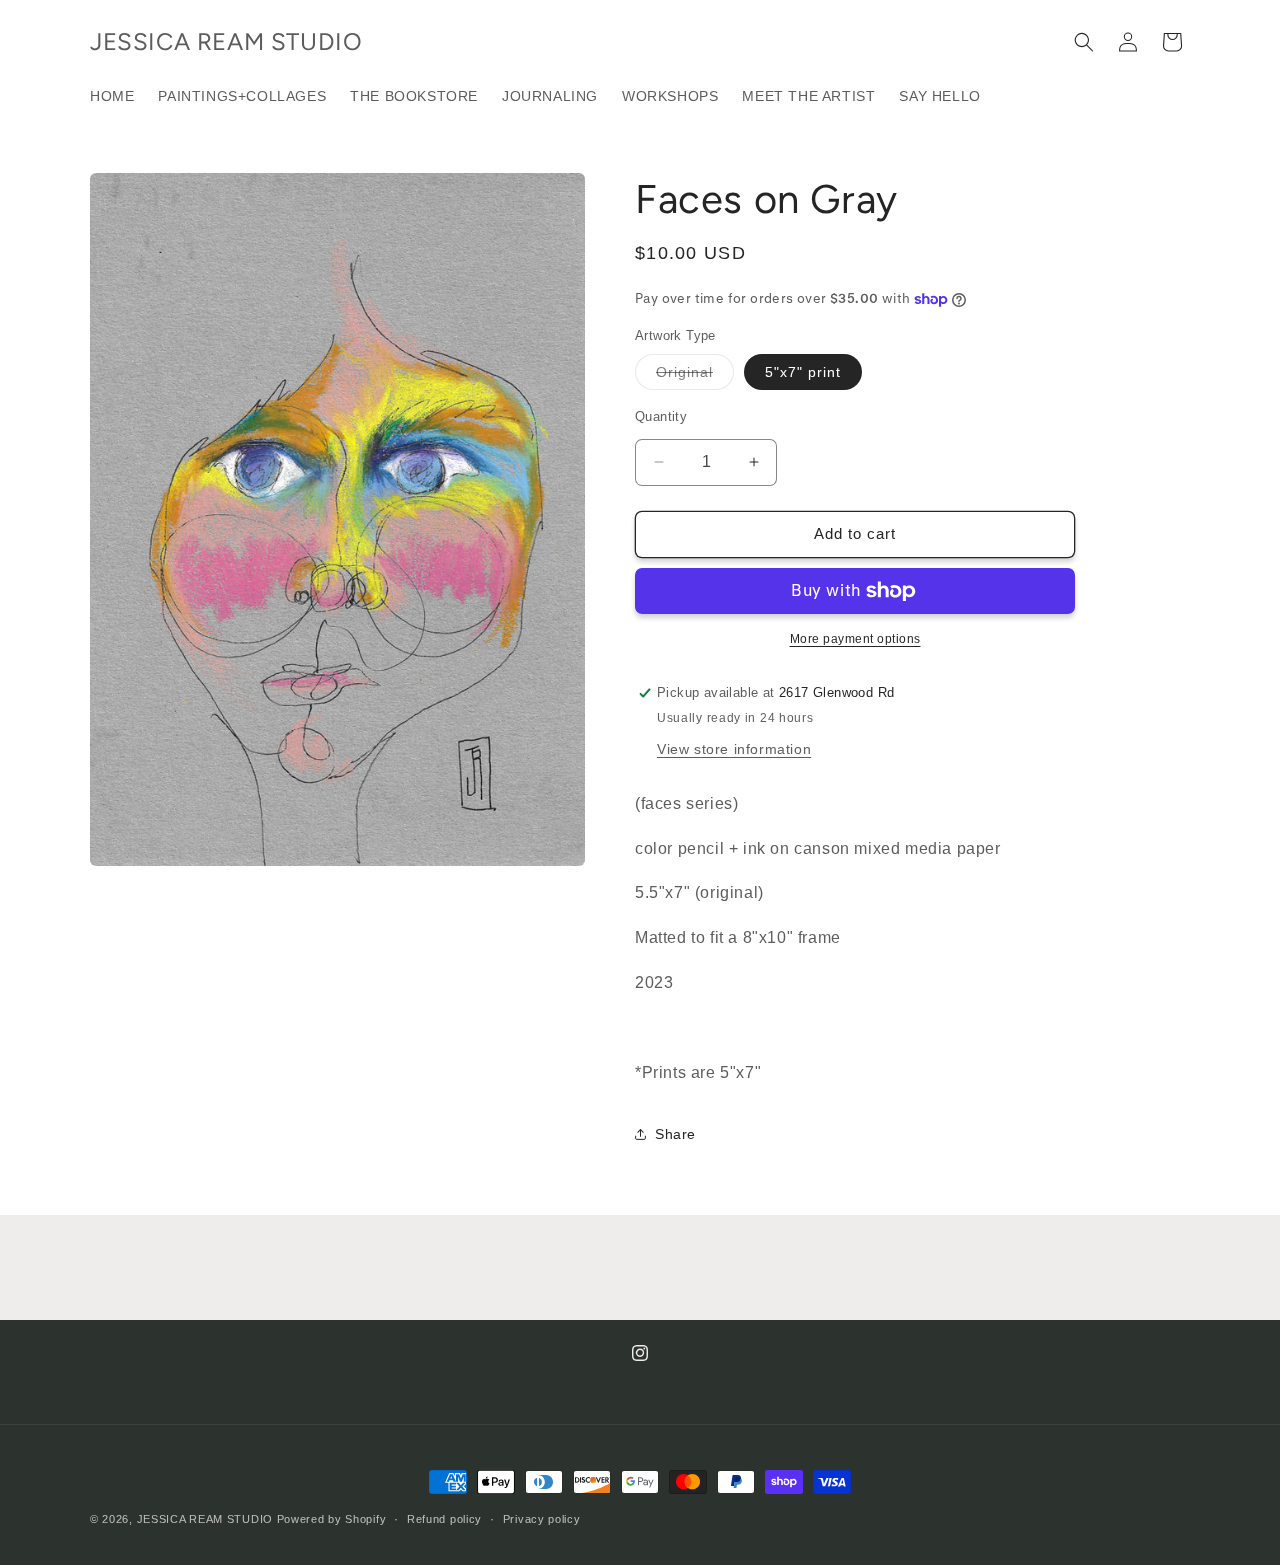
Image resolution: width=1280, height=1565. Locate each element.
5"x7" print (803, 372)
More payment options (855, 639)
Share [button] (675, 1134)
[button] (1084, 42)
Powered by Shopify (332, 1519)
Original (695, 376)
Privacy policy (542, 1518)
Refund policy (444, 1518)
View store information (734, 749)
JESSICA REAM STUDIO (205, 1519)
